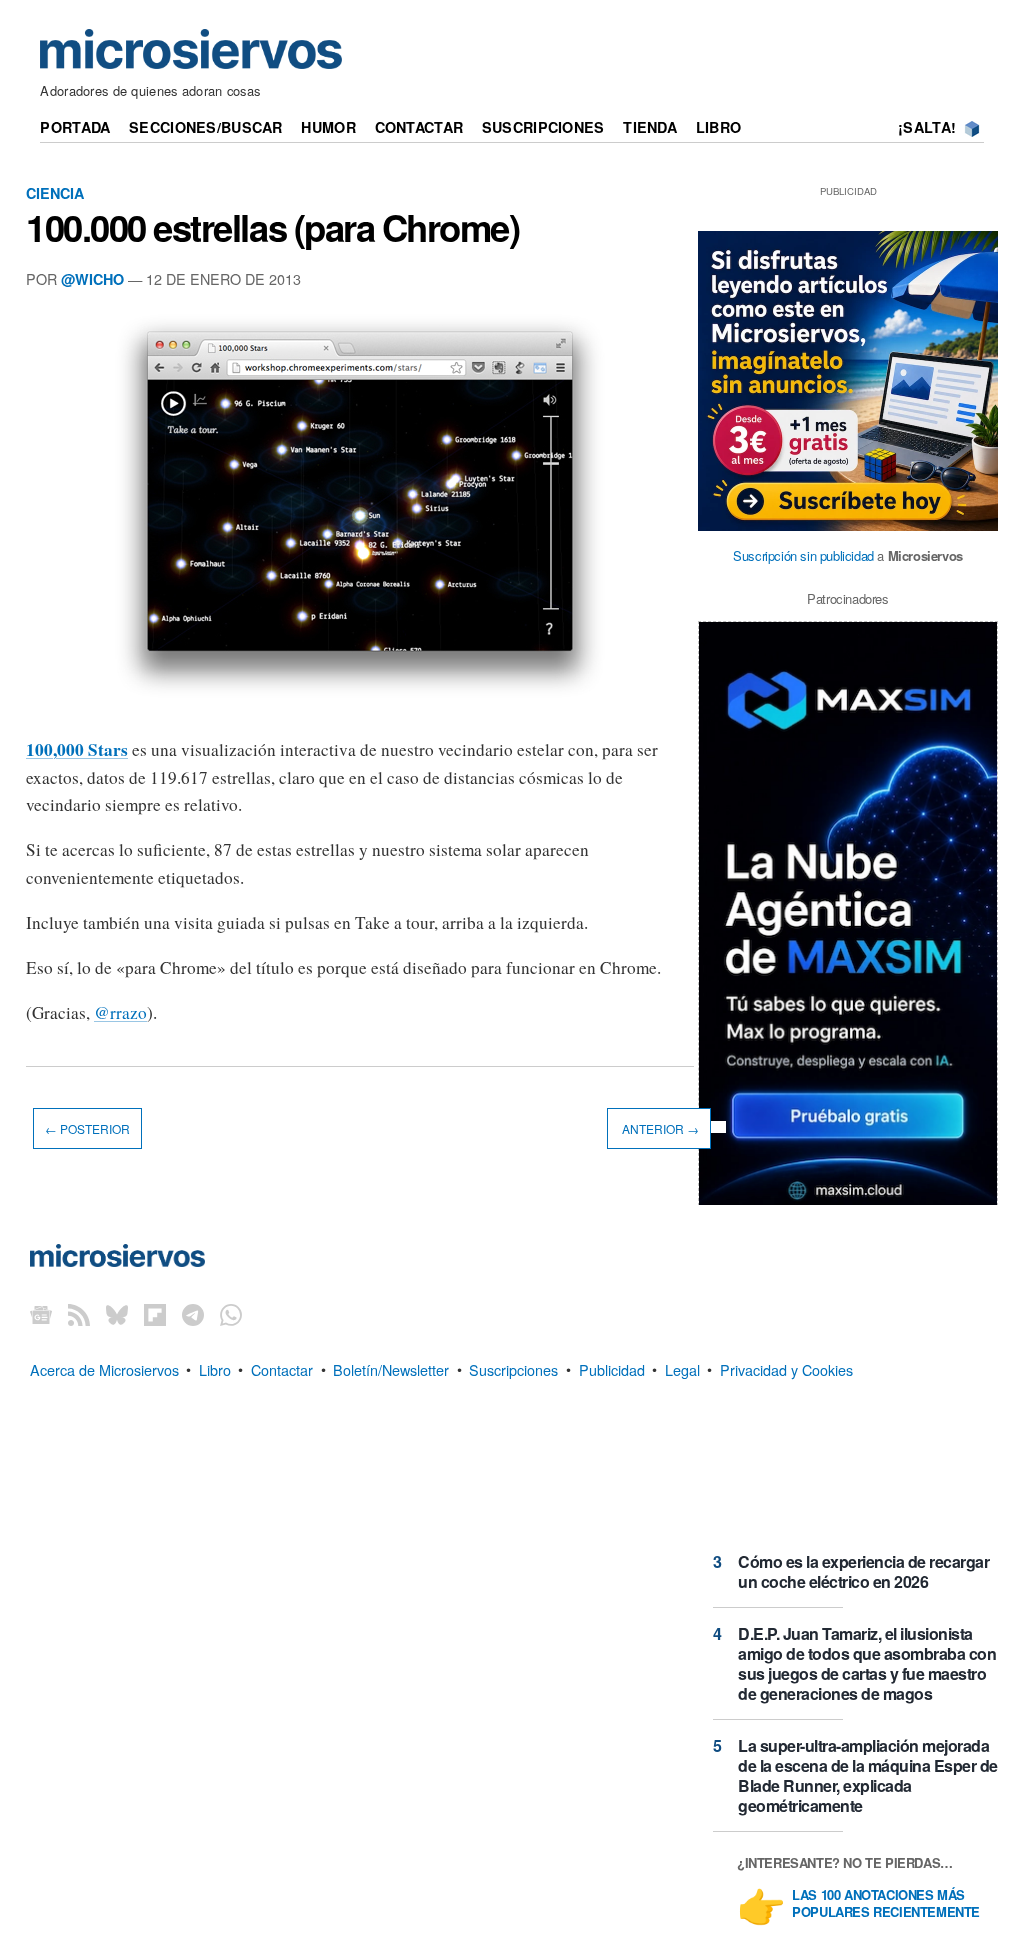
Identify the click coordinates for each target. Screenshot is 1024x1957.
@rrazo (120, 1012)
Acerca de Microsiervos (104, 1368)
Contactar (419, 127)
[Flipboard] (155, 1313)
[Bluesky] (117, 1313)
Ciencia (55, 193)
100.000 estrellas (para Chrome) (272, 227)
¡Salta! (927, 127)
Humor (328, 127)
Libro (718, 127)
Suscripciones (543, 127)
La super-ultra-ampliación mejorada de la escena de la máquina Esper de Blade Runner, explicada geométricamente (868, 1775)
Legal (682, 1368)
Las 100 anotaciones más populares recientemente (886, 1904)
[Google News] (41, 1313)
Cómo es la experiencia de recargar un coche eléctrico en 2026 (863, 1571)
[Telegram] (193, 1313)
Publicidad (612, 1368)
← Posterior (87, 1128)
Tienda (650, 127)
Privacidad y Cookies (786, 1368)
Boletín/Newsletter (391, 1368)
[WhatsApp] (231, 1313)
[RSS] (79, 1313)
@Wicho (92, 279)
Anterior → (659, 1128)
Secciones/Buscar (206, 127)
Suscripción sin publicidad (803, 555)
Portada (75, 127)
